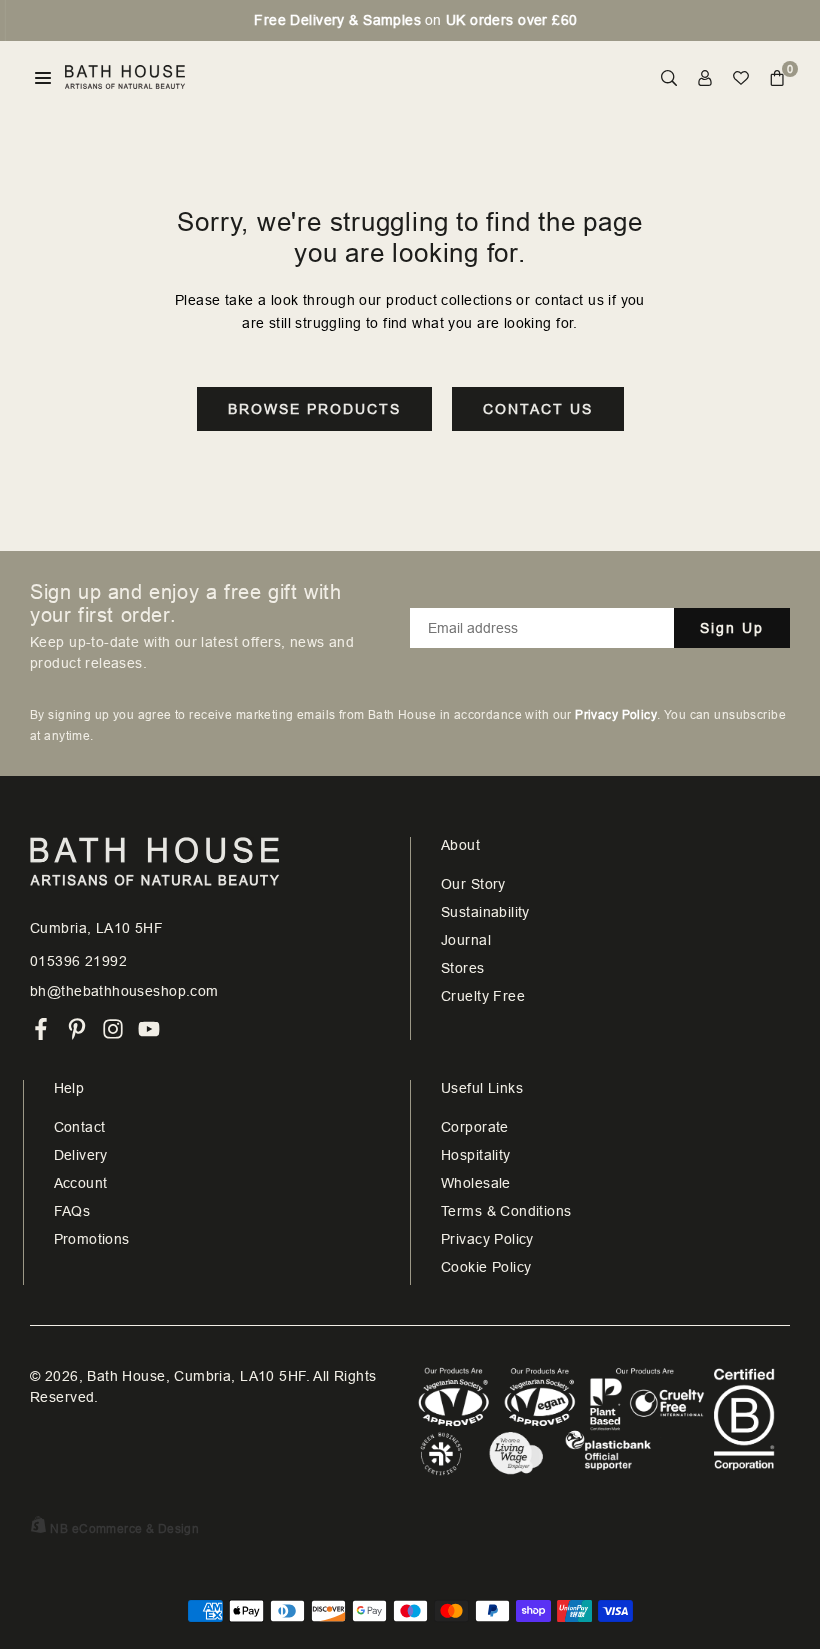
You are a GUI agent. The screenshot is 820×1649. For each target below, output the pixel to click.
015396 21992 (78, 961)
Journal (466, 940)
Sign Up (732, 628)
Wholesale (476, 1183)
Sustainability (485, 912)
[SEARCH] (669, 77)
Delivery (81, 1155)
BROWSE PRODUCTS (314, 409)
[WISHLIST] (741, 77)
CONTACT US (538, 409)
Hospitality (476, 1155)
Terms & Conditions (506, 1211)
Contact (80, 1127)
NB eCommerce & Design (124, 1529)
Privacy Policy (487, 1239)
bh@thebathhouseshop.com (124, 991)
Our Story (473, 884)
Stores (463, 968)
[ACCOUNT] (705, 77)
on (409, 20)
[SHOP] (43, 77)
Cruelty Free (483, 996)
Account (81, 1183)
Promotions (92, 1239)
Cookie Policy (486, 1267)
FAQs (72, 1211)
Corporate (475, 1127)
